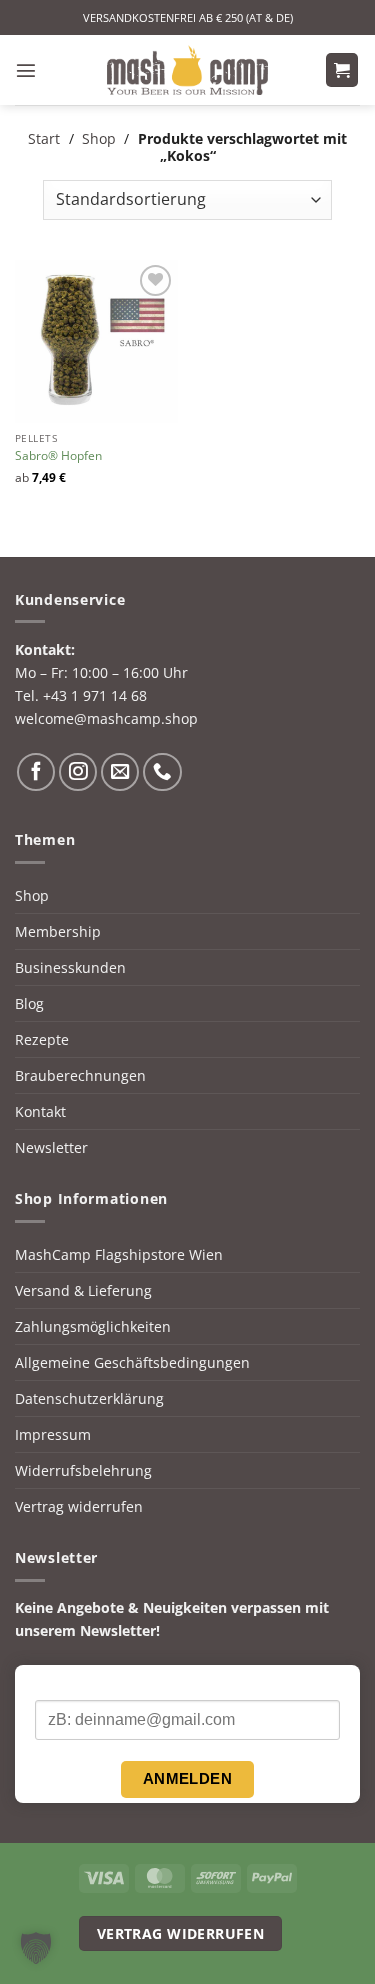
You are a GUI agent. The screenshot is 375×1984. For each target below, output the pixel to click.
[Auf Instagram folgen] (78, 772)
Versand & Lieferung (83, 1290)
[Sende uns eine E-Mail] (120, 772)
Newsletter (51, 1147)
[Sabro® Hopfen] (96, 341)
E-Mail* (58, 1683)
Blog (29, 1003)
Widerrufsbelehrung (83, 1470)
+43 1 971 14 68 (95, 695)
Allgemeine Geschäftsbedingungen (132, 1362)
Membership (58, 931)
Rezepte (42, 1039)
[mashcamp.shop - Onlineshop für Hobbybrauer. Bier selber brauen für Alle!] (188, 70)
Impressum (53, 1434)
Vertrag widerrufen (79, 1506)
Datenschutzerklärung (89, 1398)
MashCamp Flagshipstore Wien (119, 1254)
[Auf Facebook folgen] (36, 772)
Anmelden (188, 1778)
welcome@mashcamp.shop (106, 718)
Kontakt (40, 1111)
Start (44, 138)
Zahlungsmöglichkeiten (93, 1326)
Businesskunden (70, 967)
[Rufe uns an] (162, 772)
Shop (99, 138)
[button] (26, 70)
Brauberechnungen (80, 1075)
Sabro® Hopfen (58, 456)
